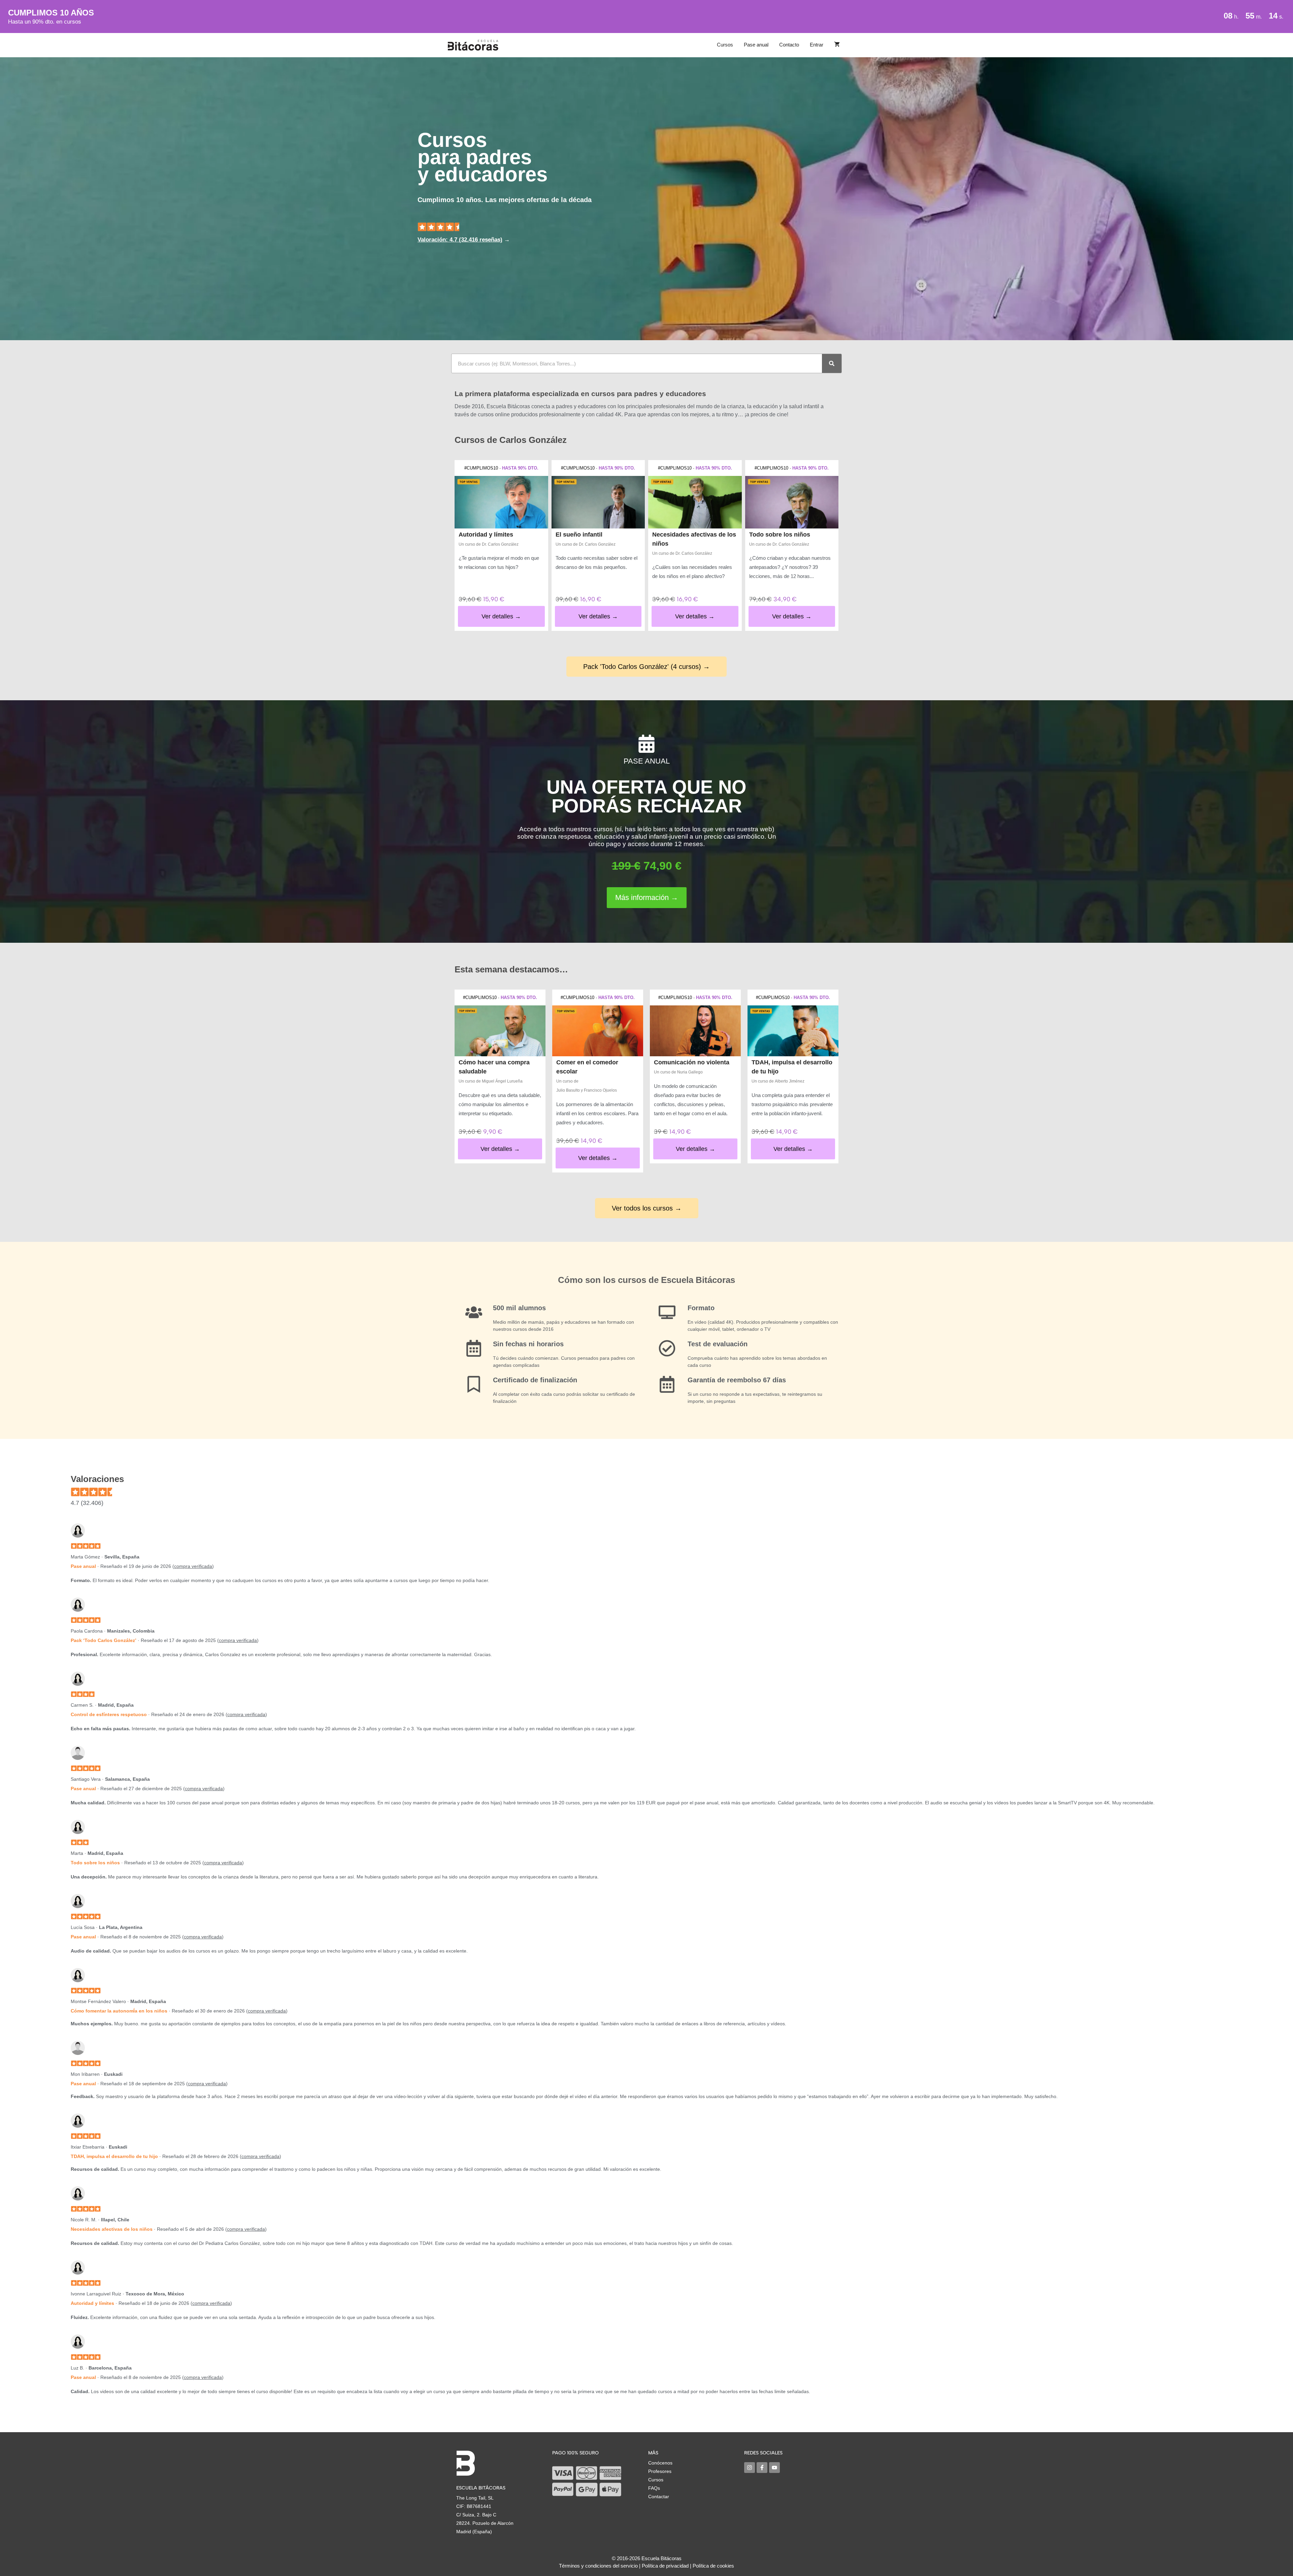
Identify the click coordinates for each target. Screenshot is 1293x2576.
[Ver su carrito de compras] (837, 45)
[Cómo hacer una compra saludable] (500, 1031)
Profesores (660, 2471)
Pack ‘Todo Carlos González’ (104, 1640)
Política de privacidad (665, 2566)
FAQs (654, 2488)
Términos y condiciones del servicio (598, 2566)
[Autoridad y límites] (501, 502)
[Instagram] (750, 2468)
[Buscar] (832, 363)
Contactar (659, 2497)
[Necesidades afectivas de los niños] (695, 502)
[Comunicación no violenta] (695, 1031)
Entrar (817, 45)
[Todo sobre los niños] (792, 502)
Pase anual (756, 45)
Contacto (789, 45)
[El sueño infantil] (598, 502)
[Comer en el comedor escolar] (598, 1031)
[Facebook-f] (762, 2468)
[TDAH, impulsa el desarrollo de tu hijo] (793, 1031)
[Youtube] (774, 2468)
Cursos (725, 45)
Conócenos (660, 2463)
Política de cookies (713, 2566)
